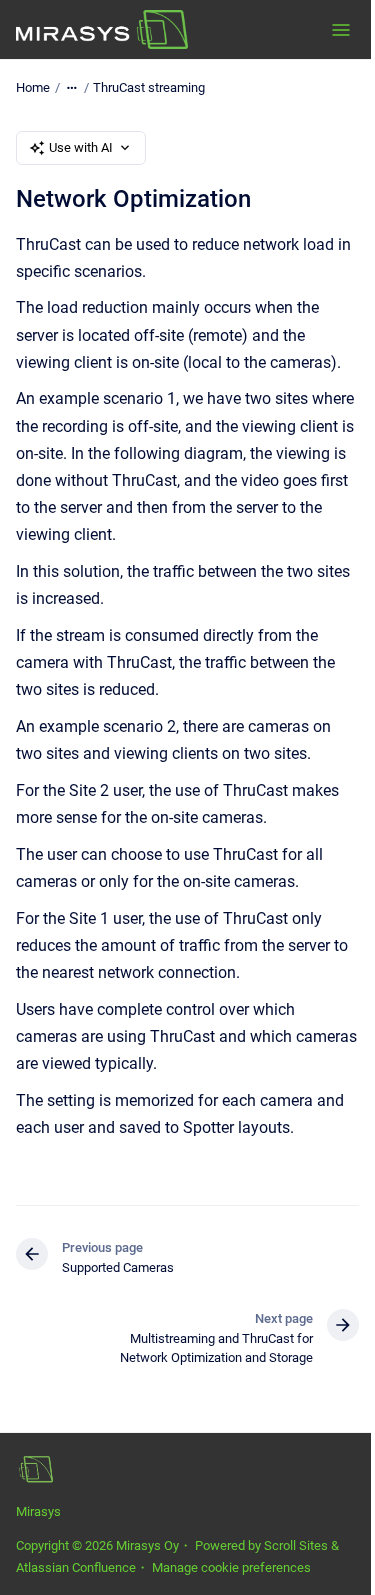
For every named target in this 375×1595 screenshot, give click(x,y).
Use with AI (81, 147)
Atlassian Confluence (76, 1567)
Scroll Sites (296, 1545)
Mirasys (38, 1511)
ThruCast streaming (149, 87)
